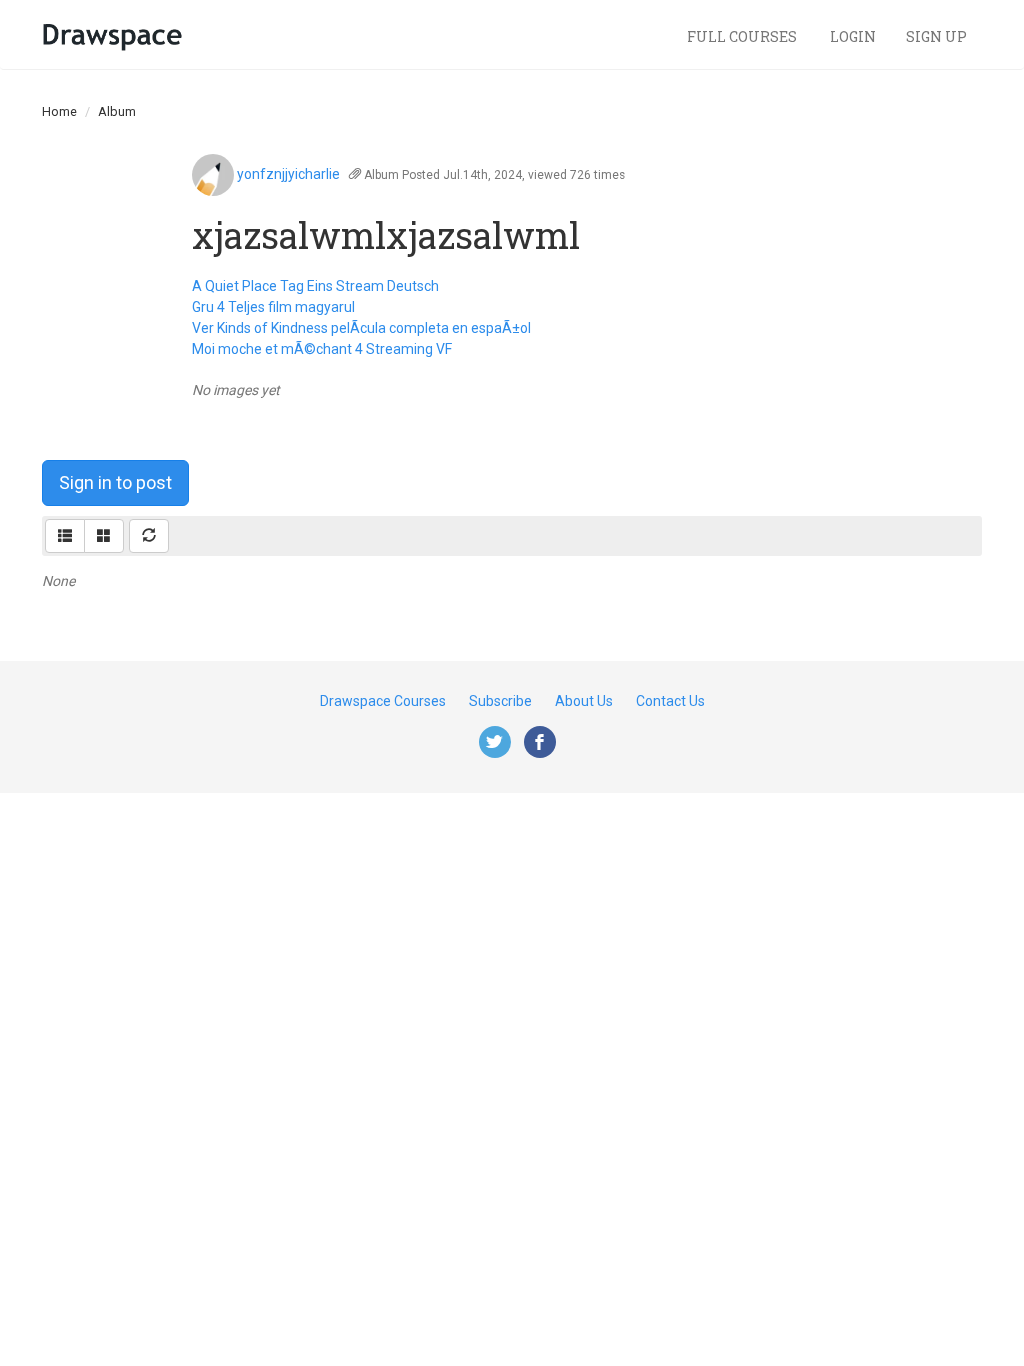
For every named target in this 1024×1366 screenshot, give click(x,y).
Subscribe (500, 701)
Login (853, 36)
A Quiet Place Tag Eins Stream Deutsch (315, 286)
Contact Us (670, 701)
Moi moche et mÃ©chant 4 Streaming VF (322, 349)
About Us (584, 701)
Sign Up (936, 36)
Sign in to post (115, 482)
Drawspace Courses (383, 701)
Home (59, 111)
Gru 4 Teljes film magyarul (273, 307)
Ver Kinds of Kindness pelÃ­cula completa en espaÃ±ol (361, 328)
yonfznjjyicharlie (288, 174)
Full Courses (743, 36)
